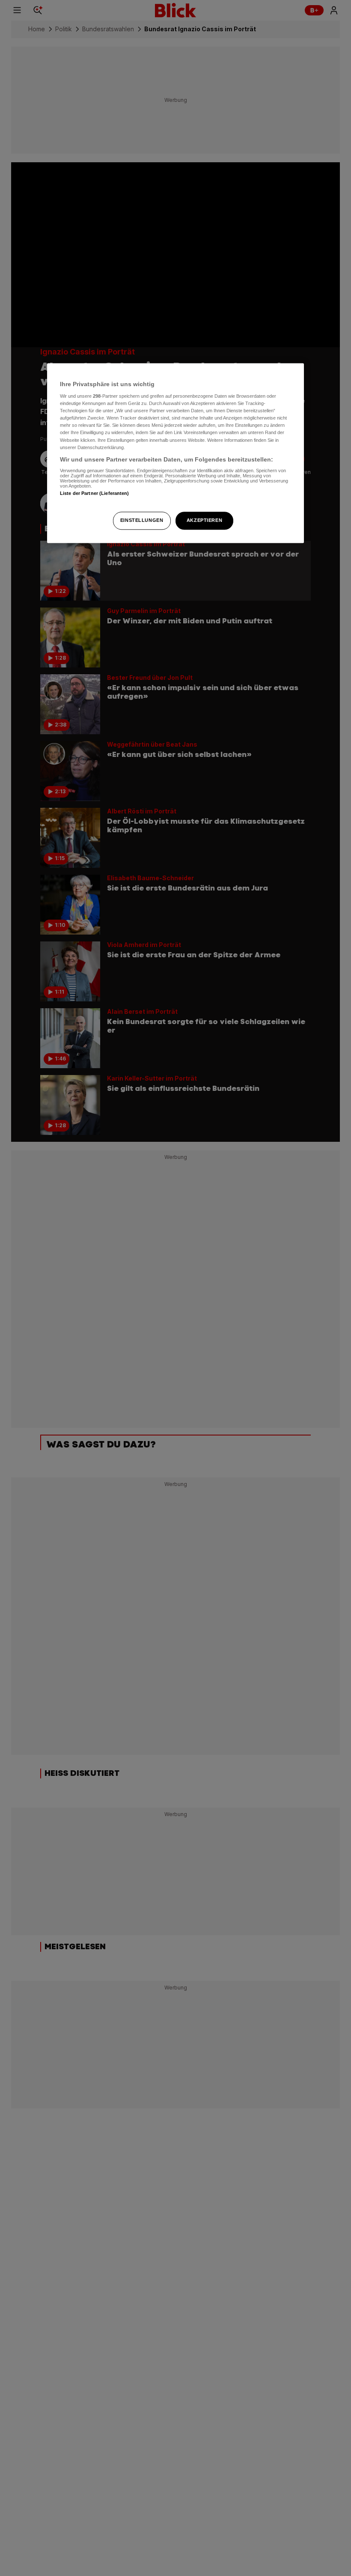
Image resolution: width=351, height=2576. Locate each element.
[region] (175, 453)
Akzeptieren (204, 520)
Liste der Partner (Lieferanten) (95, 494)
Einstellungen (142, 520)
